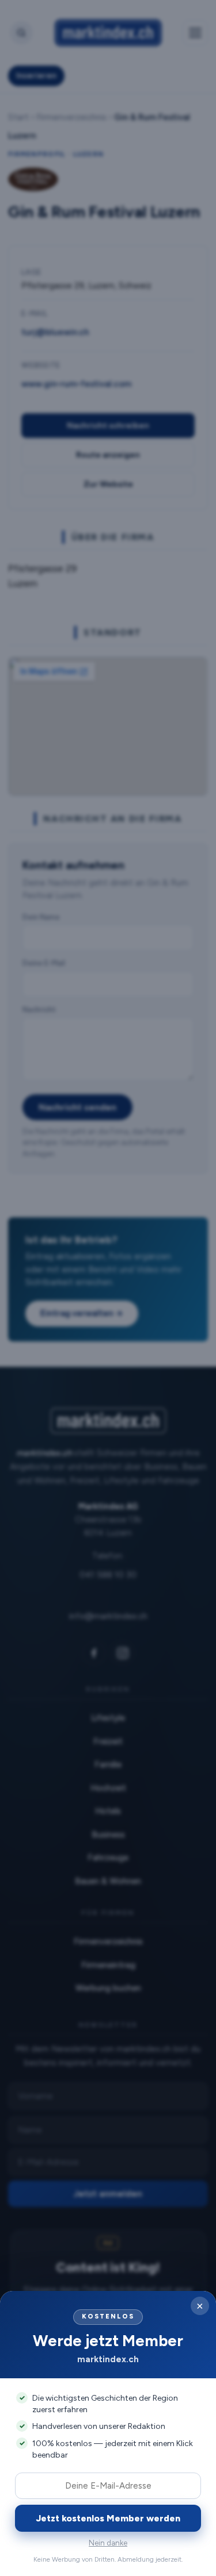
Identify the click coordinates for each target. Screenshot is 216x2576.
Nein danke (108, 2543)
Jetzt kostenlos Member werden (108, 2518)
